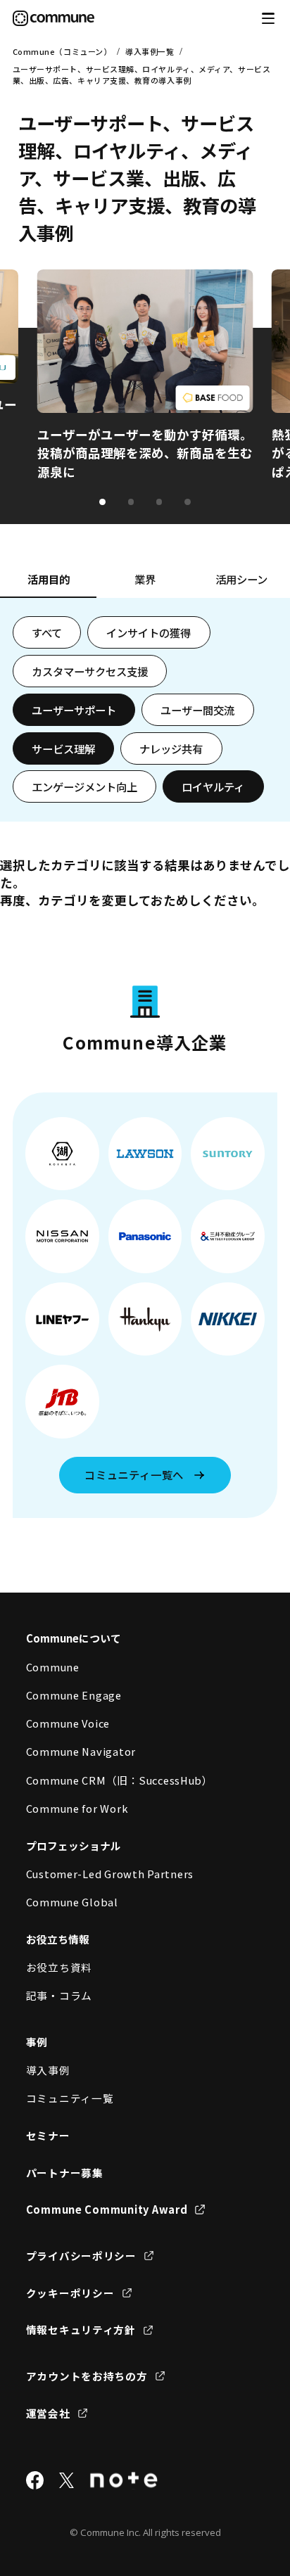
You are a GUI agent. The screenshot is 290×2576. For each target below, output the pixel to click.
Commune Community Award (107, 2209)
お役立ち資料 (59, 1967)
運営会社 (48, 2413)
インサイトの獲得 (149, 632)
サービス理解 (63, 748)
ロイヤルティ (213, 786)
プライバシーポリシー (81, 2256)
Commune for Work (77, 1808)
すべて (47, 632)
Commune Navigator (81, 1751)
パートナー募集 (65, 2173)
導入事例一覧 (150, 51)
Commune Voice (68, 1723)
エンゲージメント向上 (84, 786)
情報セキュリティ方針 (81, 2329)
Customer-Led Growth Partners (110, 1874)
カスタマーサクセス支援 (90, 671)
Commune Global (72, 1902)
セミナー (48, 2135)
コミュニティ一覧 (70, 2098)
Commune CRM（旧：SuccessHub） (120, 1780)
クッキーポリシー (70, 2293)
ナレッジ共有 (171, 748)
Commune (53, 1667)
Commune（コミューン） (62, 51)
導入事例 (48, 2070)
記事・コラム (59, 1995)
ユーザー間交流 (197, 710)
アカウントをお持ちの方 (87, 2376)
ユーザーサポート (74, 710)
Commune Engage (74, 1695)
